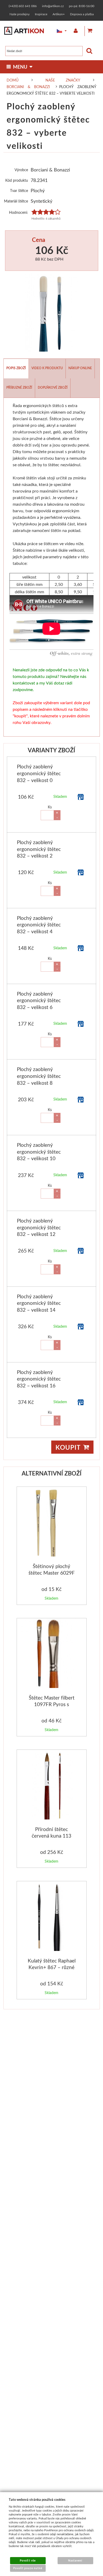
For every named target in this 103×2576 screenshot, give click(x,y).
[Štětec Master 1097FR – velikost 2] (52, 1654)
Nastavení (75, 2560)
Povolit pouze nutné (28, 2568)
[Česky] (58, 31)
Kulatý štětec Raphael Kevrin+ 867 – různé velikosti (52, 1967)
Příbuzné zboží (19, 387)
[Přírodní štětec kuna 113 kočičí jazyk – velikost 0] (52, 1786)
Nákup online (80, 368)
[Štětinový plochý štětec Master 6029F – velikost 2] (52, 1523)
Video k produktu (47, 368)
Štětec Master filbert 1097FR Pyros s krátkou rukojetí (52, 1704)
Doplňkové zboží (53, 387)
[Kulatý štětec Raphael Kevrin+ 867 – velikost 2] (52, 1917)
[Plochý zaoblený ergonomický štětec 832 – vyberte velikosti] (52, 312)
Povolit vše (28, 2560)
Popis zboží (16, 368)
